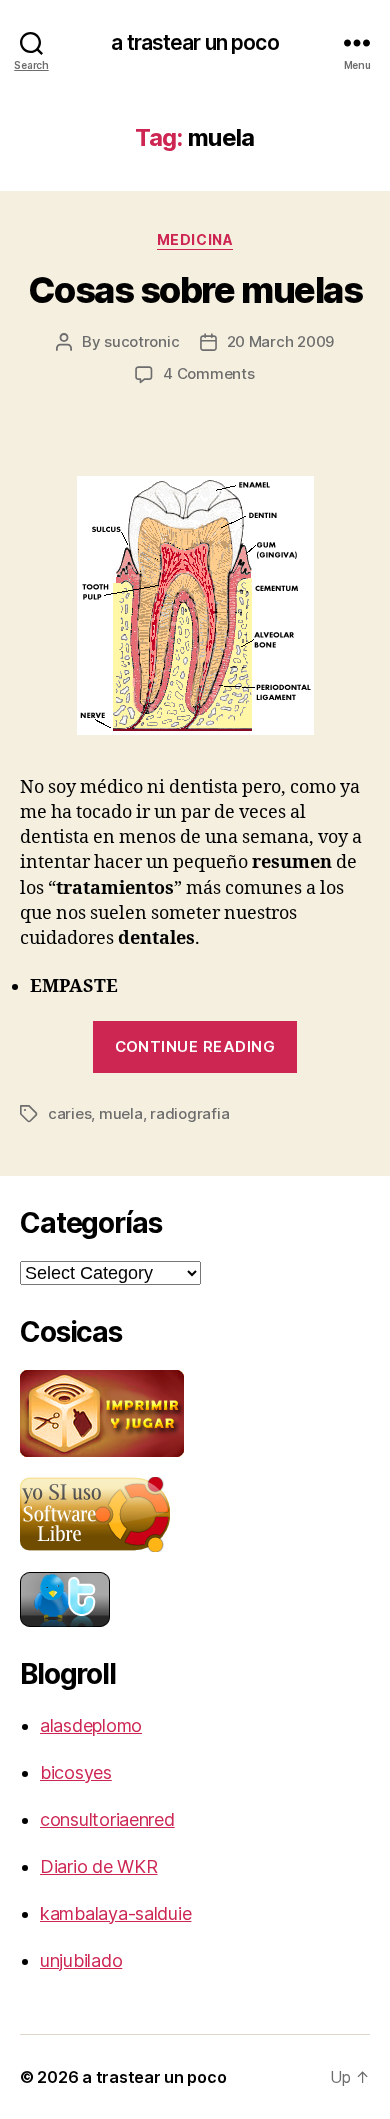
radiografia (189, 1113)
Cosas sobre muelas (195, 290)
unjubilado (81, 1960)
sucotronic (141, 341)
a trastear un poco (194, 42)
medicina (195, 239)
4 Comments (208, 373)
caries (69, 1113)
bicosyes (76, 1772)
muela (121, 1113)
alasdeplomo (91, 1725)
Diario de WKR (99, 1866)
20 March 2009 (281, 341)
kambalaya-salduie (115, 1913)
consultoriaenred (107, 1819)
